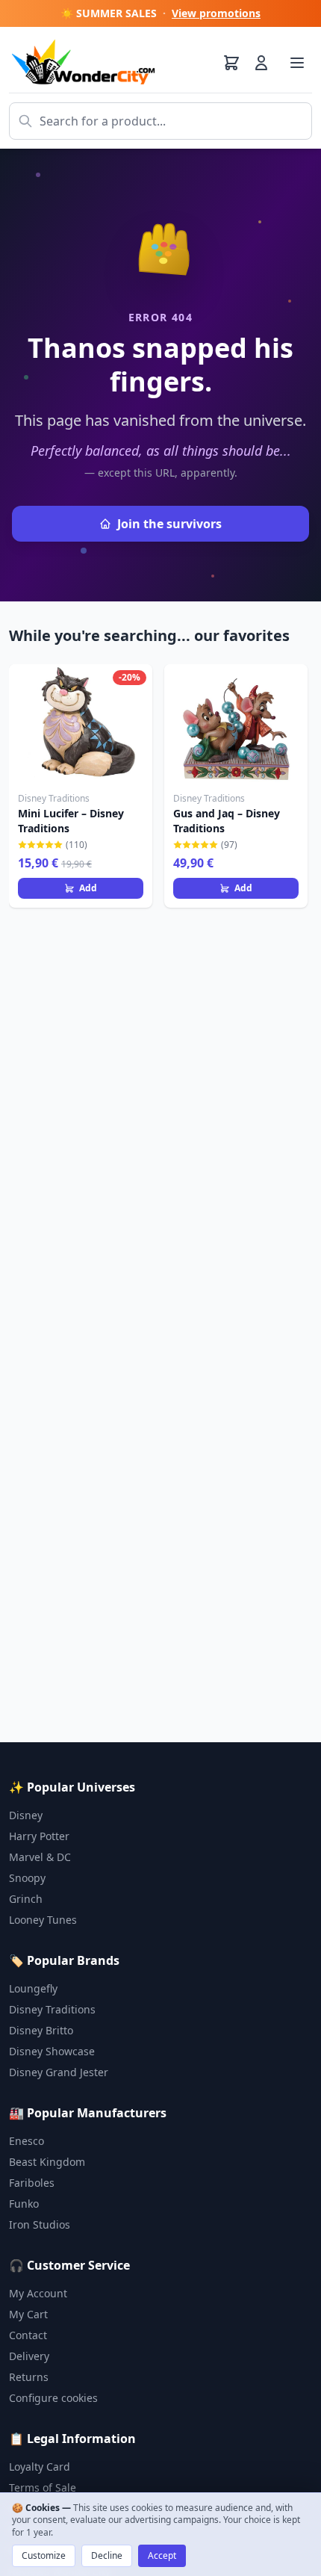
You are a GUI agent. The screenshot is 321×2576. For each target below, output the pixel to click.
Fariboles (32, 2183)
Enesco (27, 2141)
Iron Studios (40, 2224)
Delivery (29, 2356)
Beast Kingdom (47, 2162)
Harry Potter (39, 1836)
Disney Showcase (52, 2051)
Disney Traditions (52, 2009)
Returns (29, 2377)
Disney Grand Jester (59, 2072)
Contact (28, 2335)
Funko (24, 2204)
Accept (162, 2555)
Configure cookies (53, 2398)
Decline (107, 2555)
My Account (38, 2293)
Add (88, 888)
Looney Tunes (43, 1920)
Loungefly (33, 1988)
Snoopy (27, 1878)
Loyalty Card (40, 2467)
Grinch (26, 1899)
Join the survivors (169, 524)
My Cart (28, 2314)
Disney (26, 1815)
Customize (44, 2555)
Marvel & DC (40, 1857)
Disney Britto (41, 2030)
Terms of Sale (43, 2487)
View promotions (216, 13)
